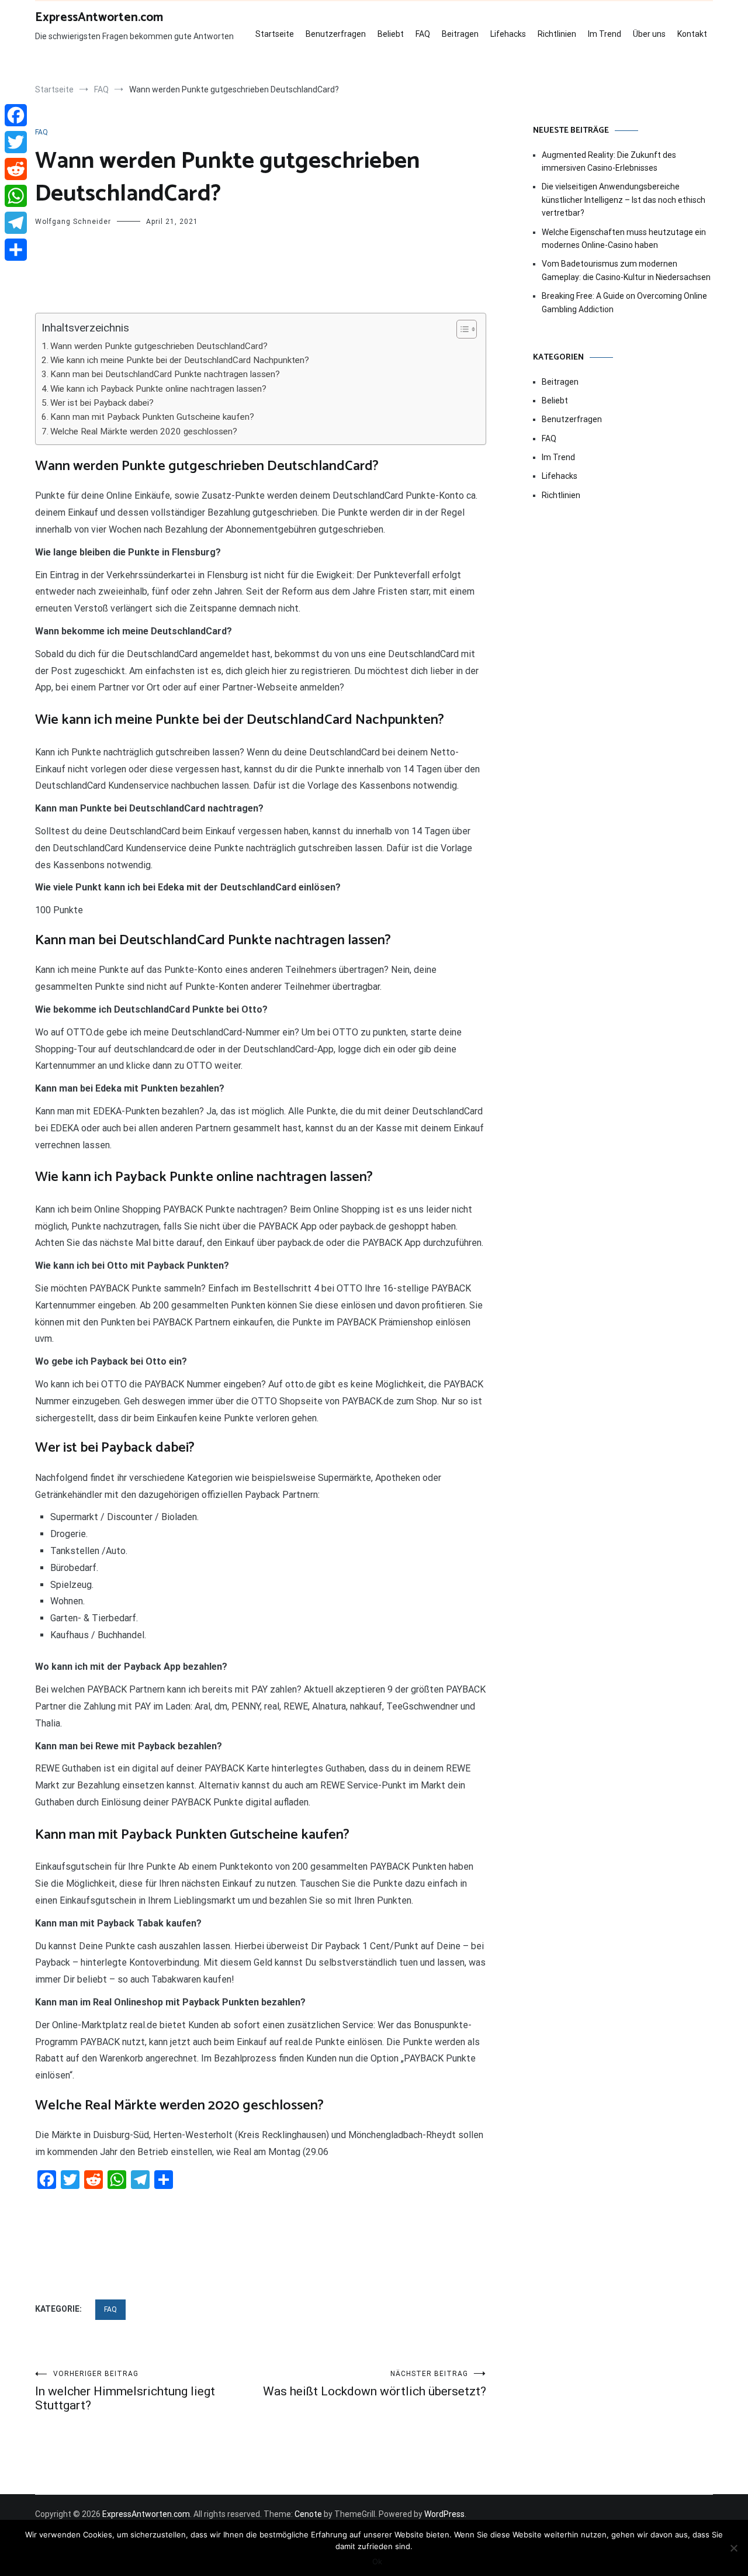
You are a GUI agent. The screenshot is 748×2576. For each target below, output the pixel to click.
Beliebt (391, 34)
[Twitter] (16, 142)
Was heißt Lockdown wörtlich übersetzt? (375, 2384)
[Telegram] (16, 223)
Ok (377, 2561)
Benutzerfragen (336, 34)
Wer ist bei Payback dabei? (102, 403)
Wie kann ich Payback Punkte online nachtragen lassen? (158, 389)
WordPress (444, 2514)
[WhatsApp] (16, 196)
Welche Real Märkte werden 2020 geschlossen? (144, 431)
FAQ (423, 34)
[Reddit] (16, 169)
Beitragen (460, 34)
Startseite (275, 34)
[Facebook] (16, 115)
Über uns (649, 34)
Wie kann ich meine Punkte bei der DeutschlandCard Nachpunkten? (180, 360)
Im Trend (605, 34)
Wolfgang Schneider (73, 222)
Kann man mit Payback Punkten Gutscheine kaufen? (152, 417)
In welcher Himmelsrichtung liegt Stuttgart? (125, 2391)
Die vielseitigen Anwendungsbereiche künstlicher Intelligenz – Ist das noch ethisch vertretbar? (624, 200)
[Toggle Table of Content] (461, 329)
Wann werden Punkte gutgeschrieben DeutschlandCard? (159, 346)
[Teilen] (16, 250)
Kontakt (692, 34)
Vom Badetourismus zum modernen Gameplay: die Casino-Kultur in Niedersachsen (626, 270)
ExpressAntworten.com (99, 18)
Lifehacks (508, 34)
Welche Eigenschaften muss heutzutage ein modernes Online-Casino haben (624, 239)
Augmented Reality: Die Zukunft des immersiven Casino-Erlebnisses (609, 161)
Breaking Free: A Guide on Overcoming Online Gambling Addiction (624, 302)
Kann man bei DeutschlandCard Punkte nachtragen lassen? (165, 374)
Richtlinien (557, 34)
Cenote (308, 2514)
